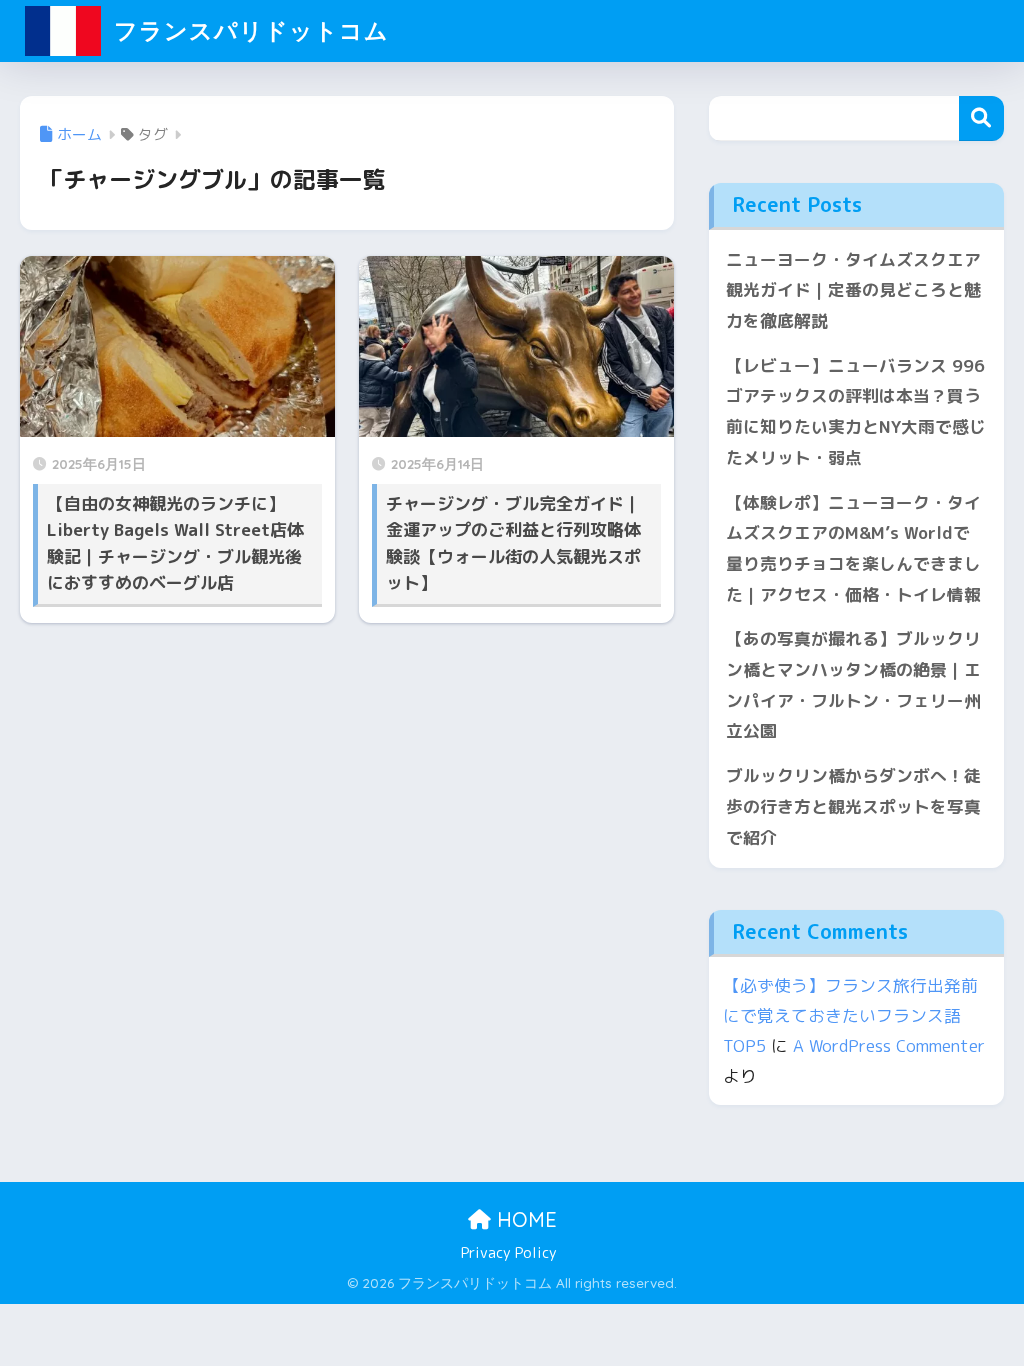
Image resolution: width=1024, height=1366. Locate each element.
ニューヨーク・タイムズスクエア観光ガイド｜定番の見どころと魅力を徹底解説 (853, 290)
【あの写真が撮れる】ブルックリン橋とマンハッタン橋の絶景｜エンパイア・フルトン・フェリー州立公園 (853, 684)
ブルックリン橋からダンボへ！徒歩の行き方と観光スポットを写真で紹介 (853, 806)
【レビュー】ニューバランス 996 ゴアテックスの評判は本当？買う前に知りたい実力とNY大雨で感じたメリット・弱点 (856, 411)
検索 (981, 118)
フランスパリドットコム (248, 30)
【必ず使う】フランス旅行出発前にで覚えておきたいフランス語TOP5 (850, 1015)
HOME (524, 1219)
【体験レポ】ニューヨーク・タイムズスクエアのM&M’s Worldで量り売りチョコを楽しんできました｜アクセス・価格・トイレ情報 (853, 548)
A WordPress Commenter (889, 1045)
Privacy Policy (509, 1252)
